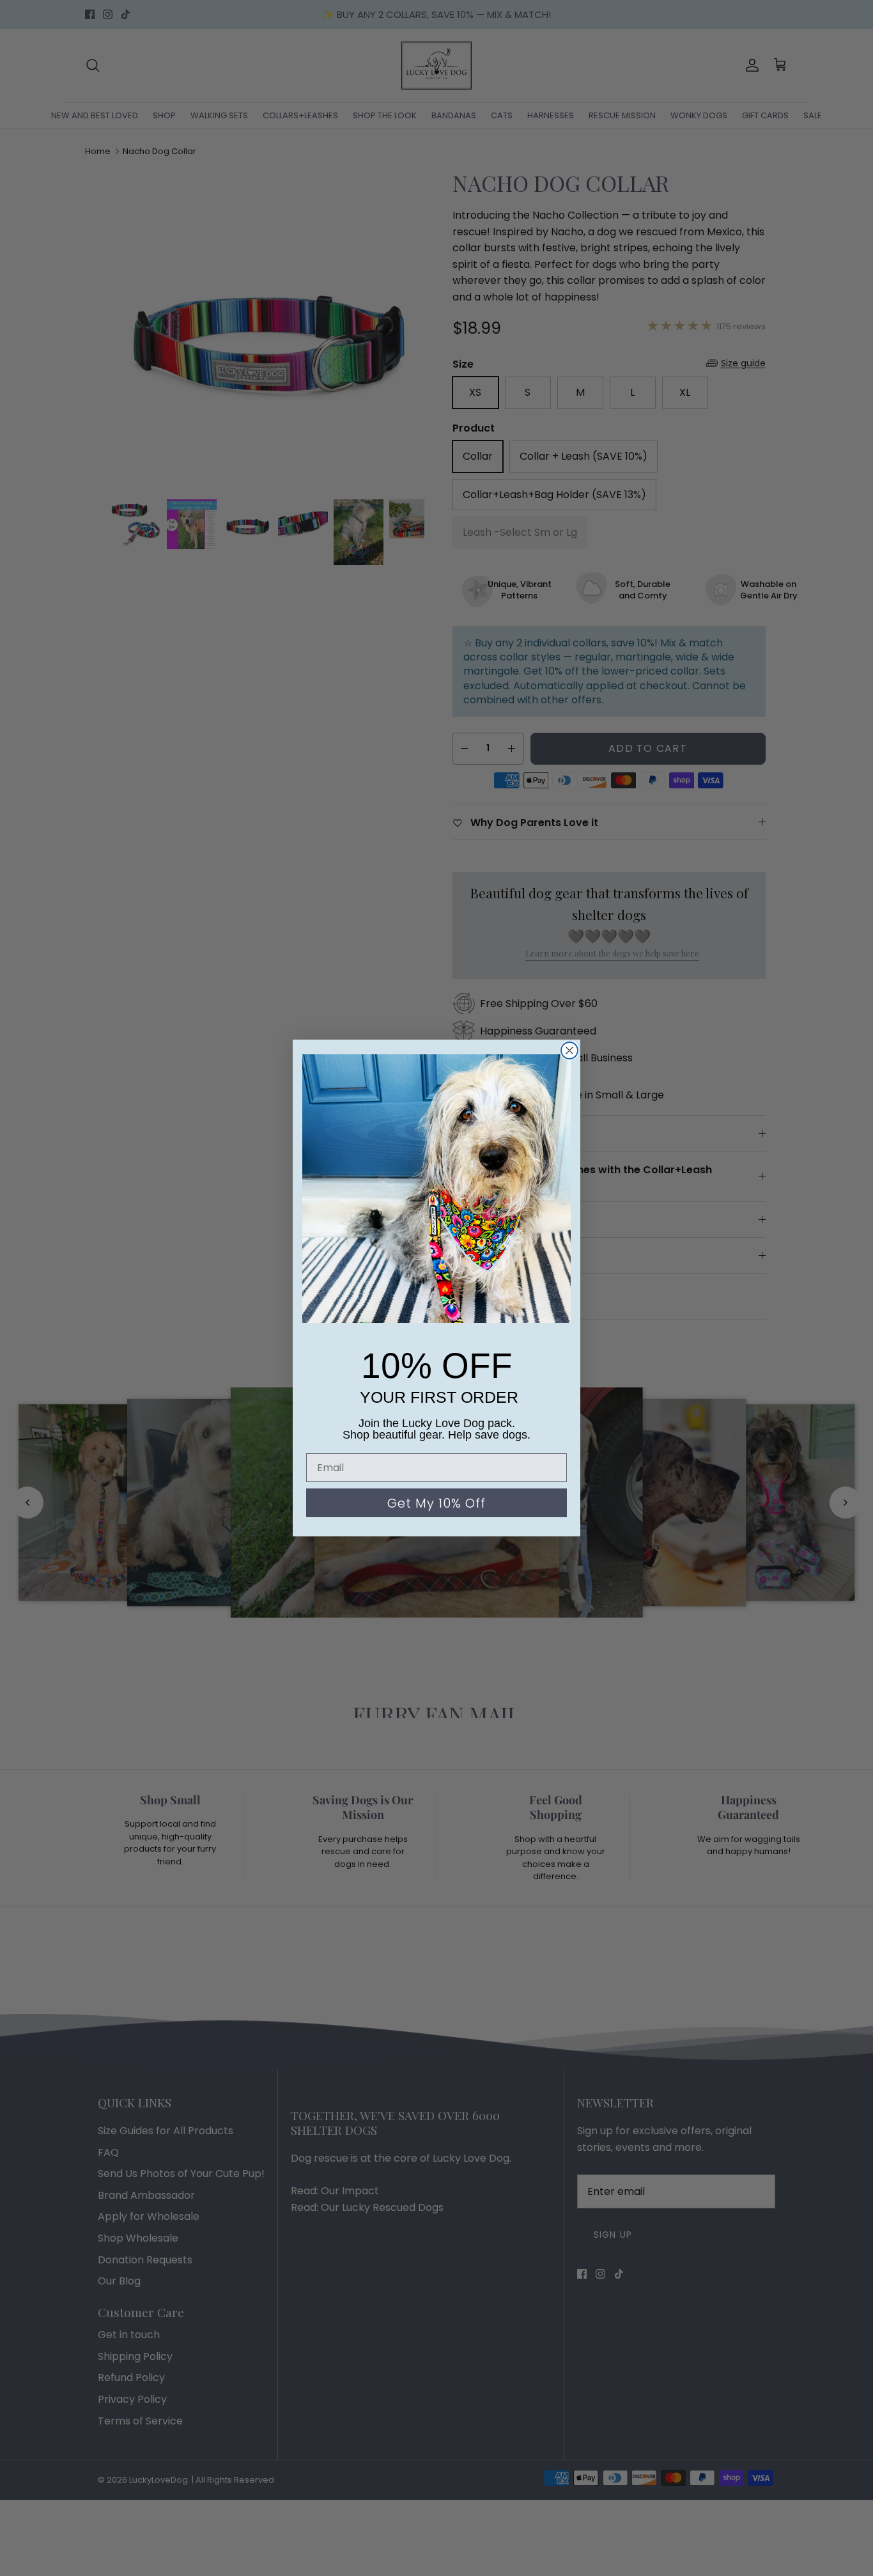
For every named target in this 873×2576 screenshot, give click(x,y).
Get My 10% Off (436, 1503)
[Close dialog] (569, 1050)
